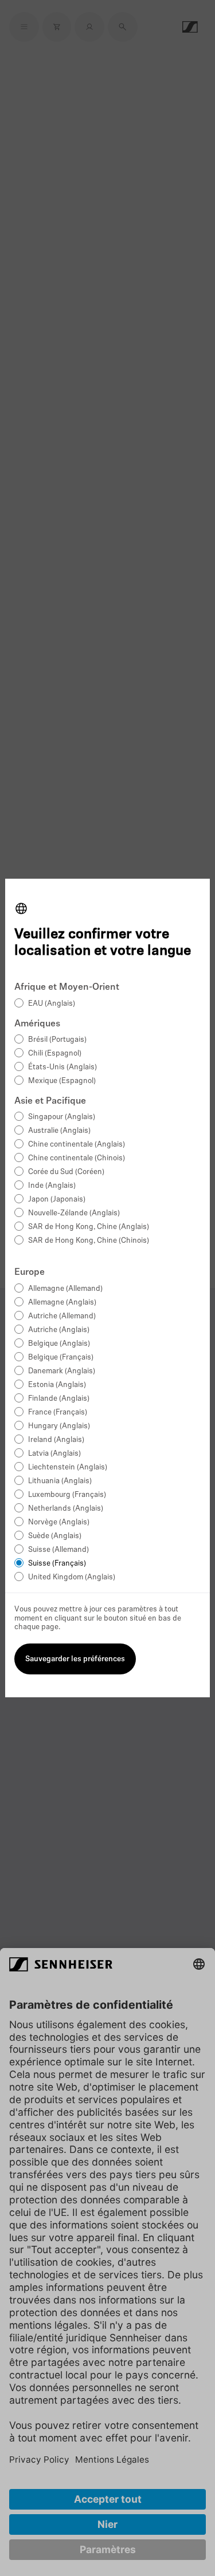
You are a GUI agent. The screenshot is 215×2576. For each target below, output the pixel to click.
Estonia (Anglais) (57, 1385)
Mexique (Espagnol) (62, 1081)
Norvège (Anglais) (59, 1522)
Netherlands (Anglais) (66, 1509)
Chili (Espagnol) (55, 1054)
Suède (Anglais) (55, 1536)
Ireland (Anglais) (56, 1440)
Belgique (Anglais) (59, 1344)
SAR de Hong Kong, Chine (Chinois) (89, 1241)
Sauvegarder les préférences (75, 1659)
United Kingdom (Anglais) (72, 1577)
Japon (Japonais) (57, 1200)
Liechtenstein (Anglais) (68, 1467)
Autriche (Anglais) (59, 1330)
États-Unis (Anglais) (62, 1067)
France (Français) (58, 1413)
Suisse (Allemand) (58, 1550)
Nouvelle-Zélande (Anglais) (74, 1213)
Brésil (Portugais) (57, 1040)
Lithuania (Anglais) (60, 1481)
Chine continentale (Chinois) (77, 1158)
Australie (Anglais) (59, 1131)
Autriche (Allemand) (62, 1316)
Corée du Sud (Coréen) (66, 1172)
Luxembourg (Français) (67, 1495)
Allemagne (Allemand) (65, 1289)
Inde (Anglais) (52, 1186)
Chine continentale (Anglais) (77, 1145)
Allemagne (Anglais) (62, 1303)
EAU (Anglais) (52, 1004)
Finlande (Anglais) (59, 1399)
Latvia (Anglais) (54, 1454)
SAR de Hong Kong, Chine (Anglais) (89, 1227)
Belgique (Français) (61, 1358)
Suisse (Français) (57, 1564)
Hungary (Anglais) (59, 1426)
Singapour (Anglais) (62, 1117)
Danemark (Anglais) (62, 1371)
